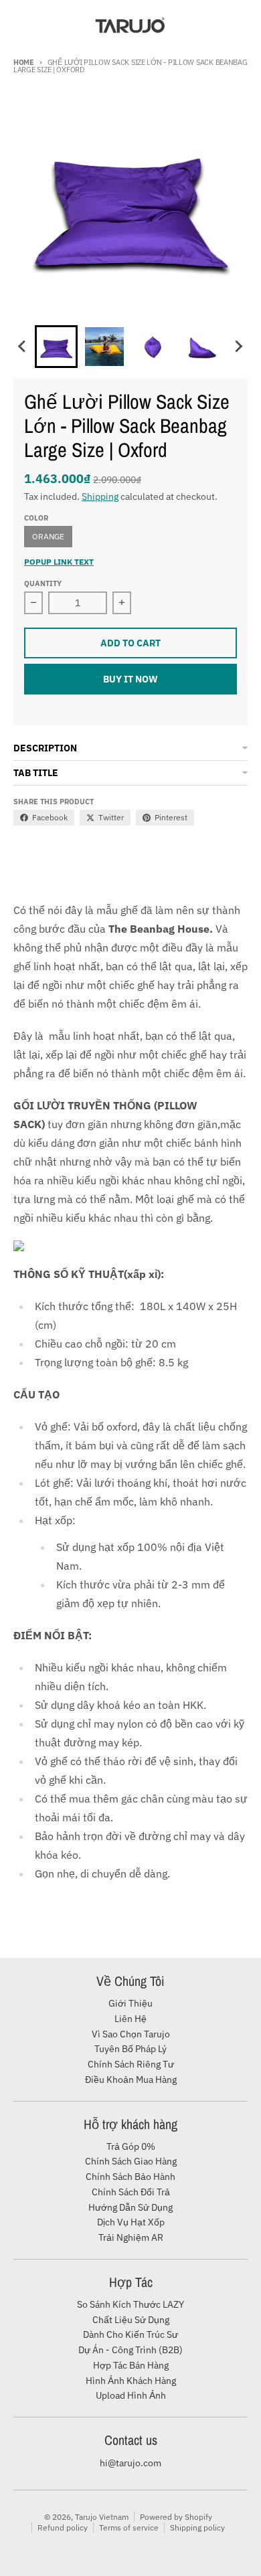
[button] (56, 347)
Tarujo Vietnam (102, 2517)
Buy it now (130, 679)
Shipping (100, 496)
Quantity (43, 583)
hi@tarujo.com (130, 2463)
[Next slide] (238, 347)
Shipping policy (197, 2527)
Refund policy (63, 2527)
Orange (48, 536)
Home (24, 62)
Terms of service (129, 2527)
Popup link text (59, 562)
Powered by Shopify (176, 2517)
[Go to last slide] (23, 347)
